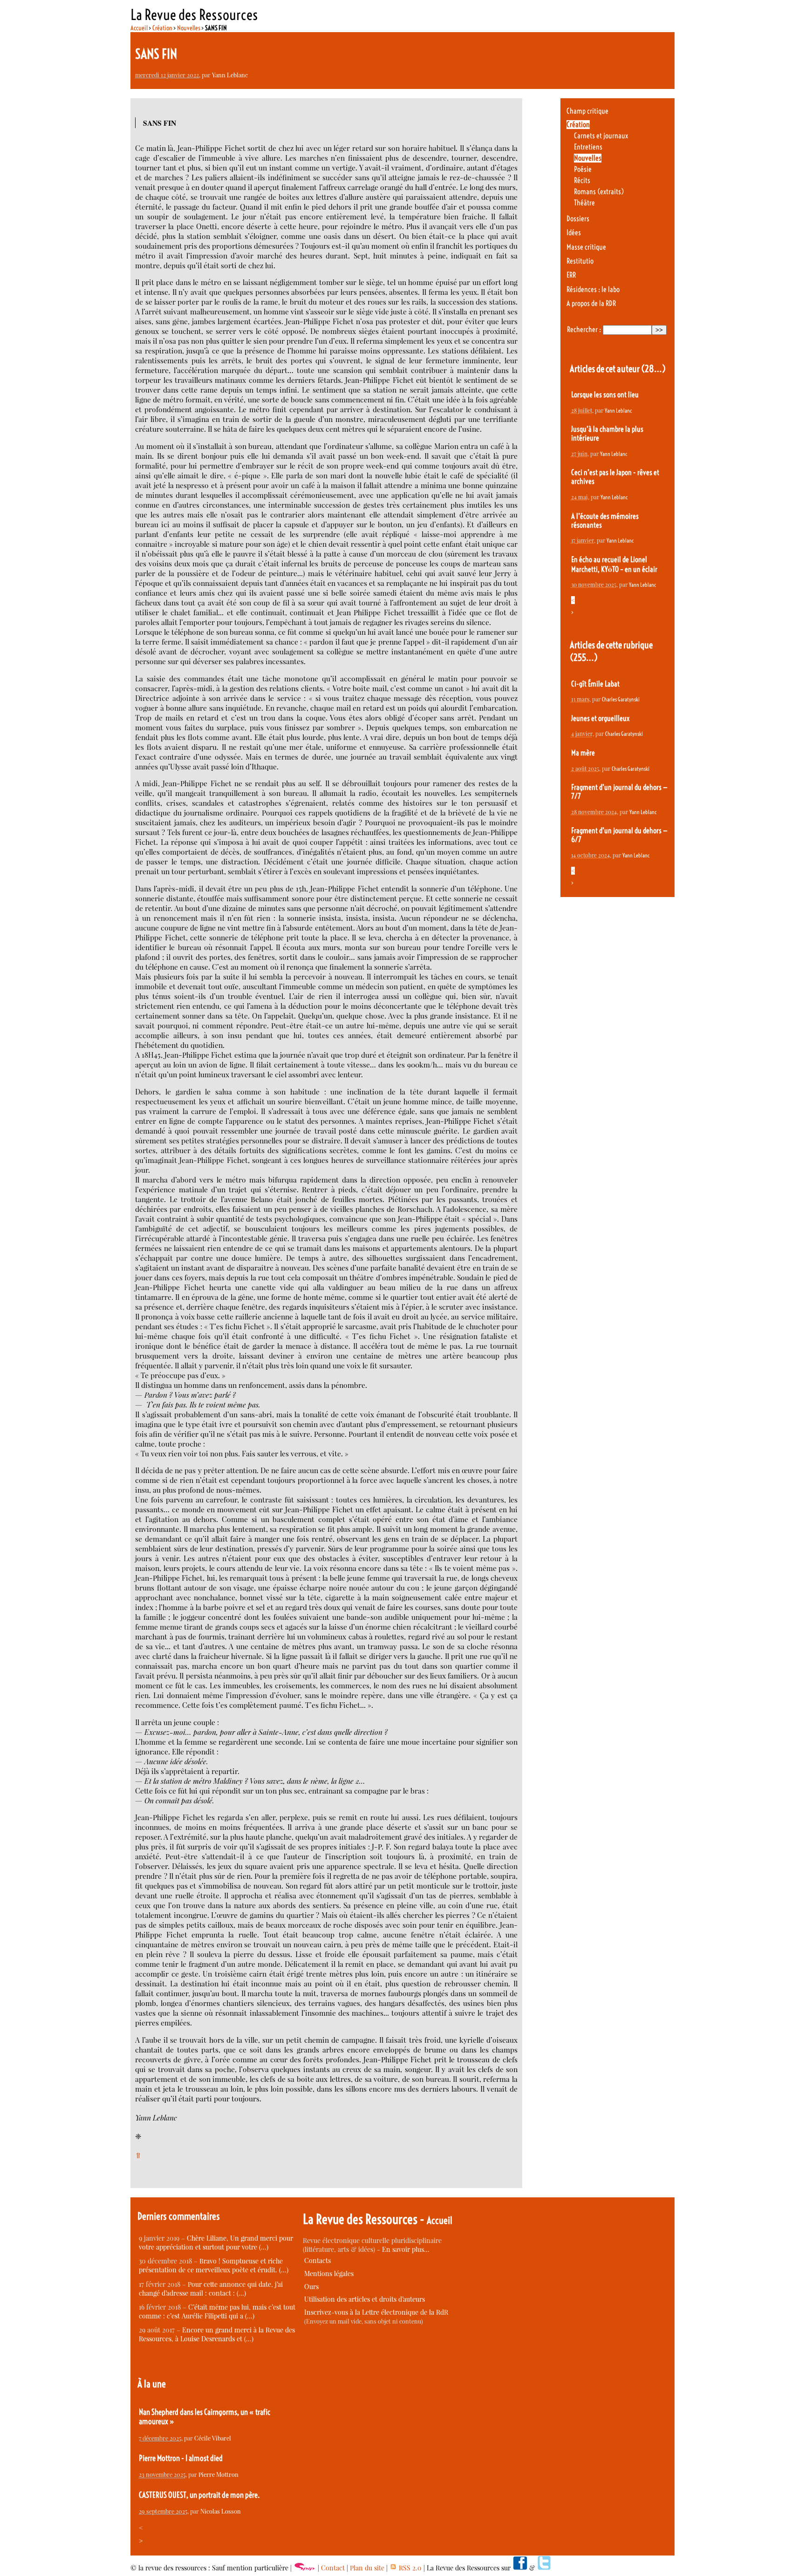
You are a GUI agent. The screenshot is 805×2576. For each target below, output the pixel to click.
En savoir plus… (406, 2249)
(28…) (653, 369)
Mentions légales (329, 2274)
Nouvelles (189, 28)
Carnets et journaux (601, 136)
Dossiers (578, 219)
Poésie (583, 169)
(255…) (584, 657)
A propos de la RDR (591, 303)
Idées (574, 233)
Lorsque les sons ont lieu (605, 395)
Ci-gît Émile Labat (595, 684)
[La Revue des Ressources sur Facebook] (520, 2568)
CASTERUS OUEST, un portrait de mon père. (199, 2495)
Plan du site (367, 2568)
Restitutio (580, 261)
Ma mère (583, 753)
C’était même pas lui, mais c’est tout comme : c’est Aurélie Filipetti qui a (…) (217, 2311)
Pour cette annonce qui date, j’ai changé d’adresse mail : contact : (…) (211, 2289)
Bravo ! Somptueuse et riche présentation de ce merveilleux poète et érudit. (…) (214, 2265)
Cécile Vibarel (213, 2438)
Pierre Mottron (218, 2474)
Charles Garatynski (621, 699)
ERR (571, 275)
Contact (333, 2568)
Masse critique (586, 247)
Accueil (139, 28)
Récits (582, 180)
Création (162, 28)
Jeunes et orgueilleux (600, 718)
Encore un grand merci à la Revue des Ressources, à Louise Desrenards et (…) (217, 2334)
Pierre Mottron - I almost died (181, 2458)
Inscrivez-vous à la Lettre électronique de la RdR (376, 2312)
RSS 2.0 (409, 2568)
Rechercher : (584, 330)
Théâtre (584, 203)
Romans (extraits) (599, 192)
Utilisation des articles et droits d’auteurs (365, 2299)
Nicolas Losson (221, 2511)
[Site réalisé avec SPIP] (305, 2568)
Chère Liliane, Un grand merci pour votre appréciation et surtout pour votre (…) (216, 2243)
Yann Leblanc (230, 75)
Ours (311, 2287)
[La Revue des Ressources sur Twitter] (544, 2568)
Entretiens (588, 147)
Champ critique (587, 111)
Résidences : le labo (593, 289)
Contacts (317, 2260)
